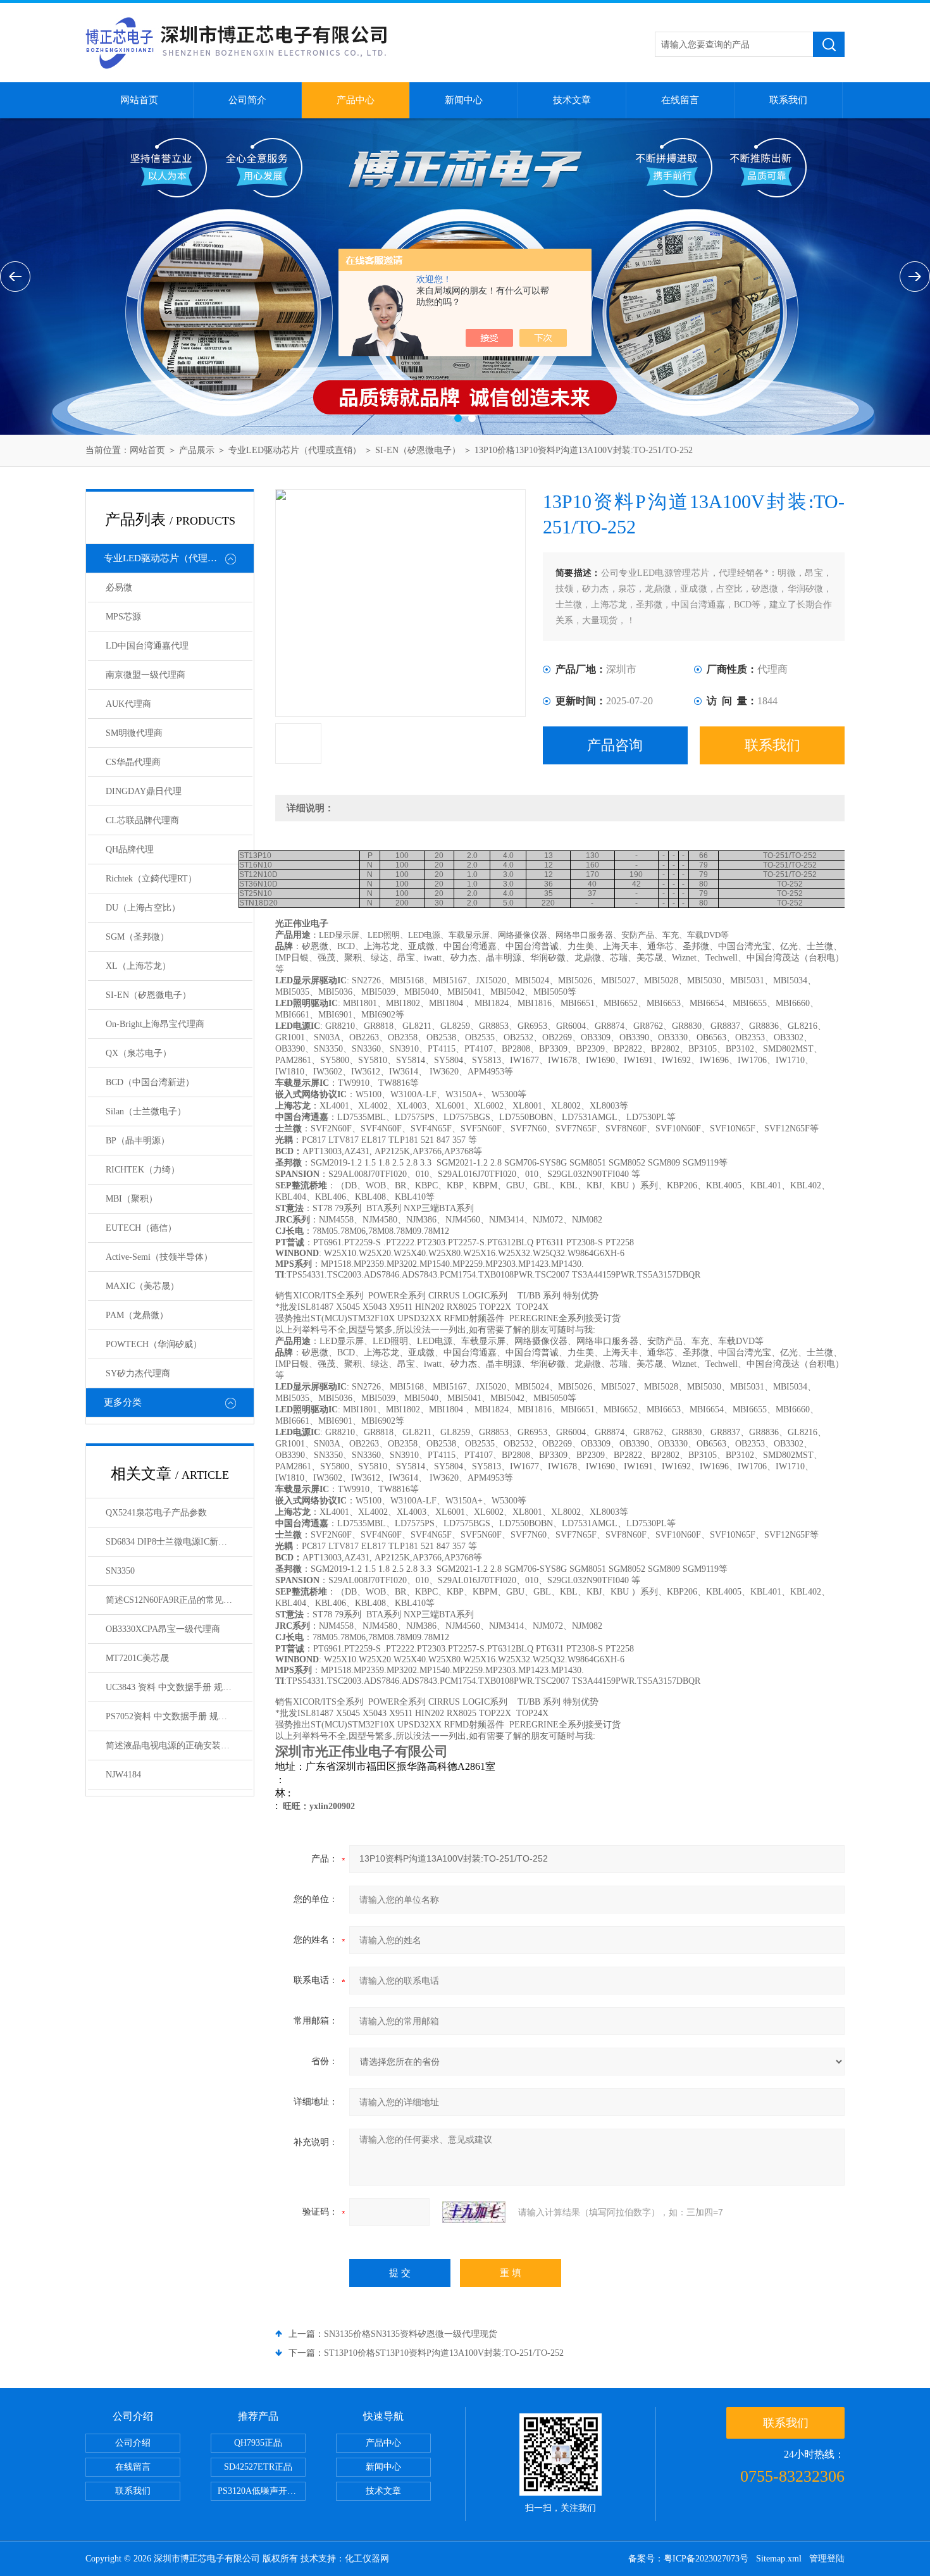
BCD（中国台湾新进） (150, 1082)
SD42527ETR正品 (258, 2467)
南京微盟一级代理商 (146, 675)
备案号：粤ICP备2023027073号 (688, 2559)
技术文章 (572, 100)
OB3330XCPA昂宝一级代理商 (163, 1629)
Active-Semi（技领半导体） (159, 1257)
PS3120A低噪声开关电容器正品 (262, 2491)
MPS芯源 (123, 617)
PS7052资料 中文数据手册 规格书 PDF (179, 1716)
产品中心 (356, 100)
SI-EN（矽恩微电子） (418, 450)
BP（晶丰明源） (138, 1141)
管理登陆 (827, 2559)
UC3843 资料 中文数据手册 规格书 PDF (179, 1687)
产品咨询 (615, 745)
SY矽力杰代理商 (138, 1373)
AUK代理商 (128, 704)
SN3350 (120, 1571)
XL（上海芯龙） (138, 966)
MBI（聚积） (132, 1199)
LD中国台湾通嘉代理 (147, 646)
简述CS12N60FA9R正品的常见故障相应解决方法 (179, 1600)
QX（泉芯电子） (139, 1053)
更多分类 (123, 1402)
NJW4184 (123, 1775)
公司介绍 (133, 2443)
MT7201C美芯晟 (137, 1658)
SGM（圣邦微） (137, 937)
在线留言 (680, 100)
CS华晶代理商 (133, 762)
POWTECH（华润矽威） (154, 1344)
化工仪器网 (367, 2559)
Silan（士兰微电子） (146, 1111)
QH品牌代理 (130, 849)
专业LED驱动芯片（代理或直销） (295, 450)
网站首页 (139, 100)
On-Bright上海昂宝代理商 (155, 1024)
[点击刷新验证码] (474, 2212)
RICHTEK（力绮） (143, 1170)
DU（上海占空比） (143, 908)
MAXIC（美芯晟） (142, 1286)
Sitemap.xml (779, 2559)
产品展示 (197, 450)
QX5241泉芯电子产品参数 (156, 1513)
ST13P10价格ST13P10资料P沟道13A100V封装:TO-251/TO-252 (444, 2353)
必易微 (119, 588)
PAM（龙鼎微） (137, 1315)
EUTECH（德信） (141, 1228)
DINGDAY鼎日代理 (144, 791)
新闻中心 (464, 100)
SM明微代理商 (134, 733)
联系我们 (788, 100)
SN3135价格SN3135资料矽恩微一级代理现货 (411, 2334)
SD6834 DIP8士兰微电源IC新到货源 (175, 1542)
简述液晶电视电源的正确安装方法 (172, 1745)
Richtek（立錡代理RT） (151, 879)
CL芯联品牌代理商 (142, 820)
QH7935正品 (258, 2443)
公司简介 (247, 100)
